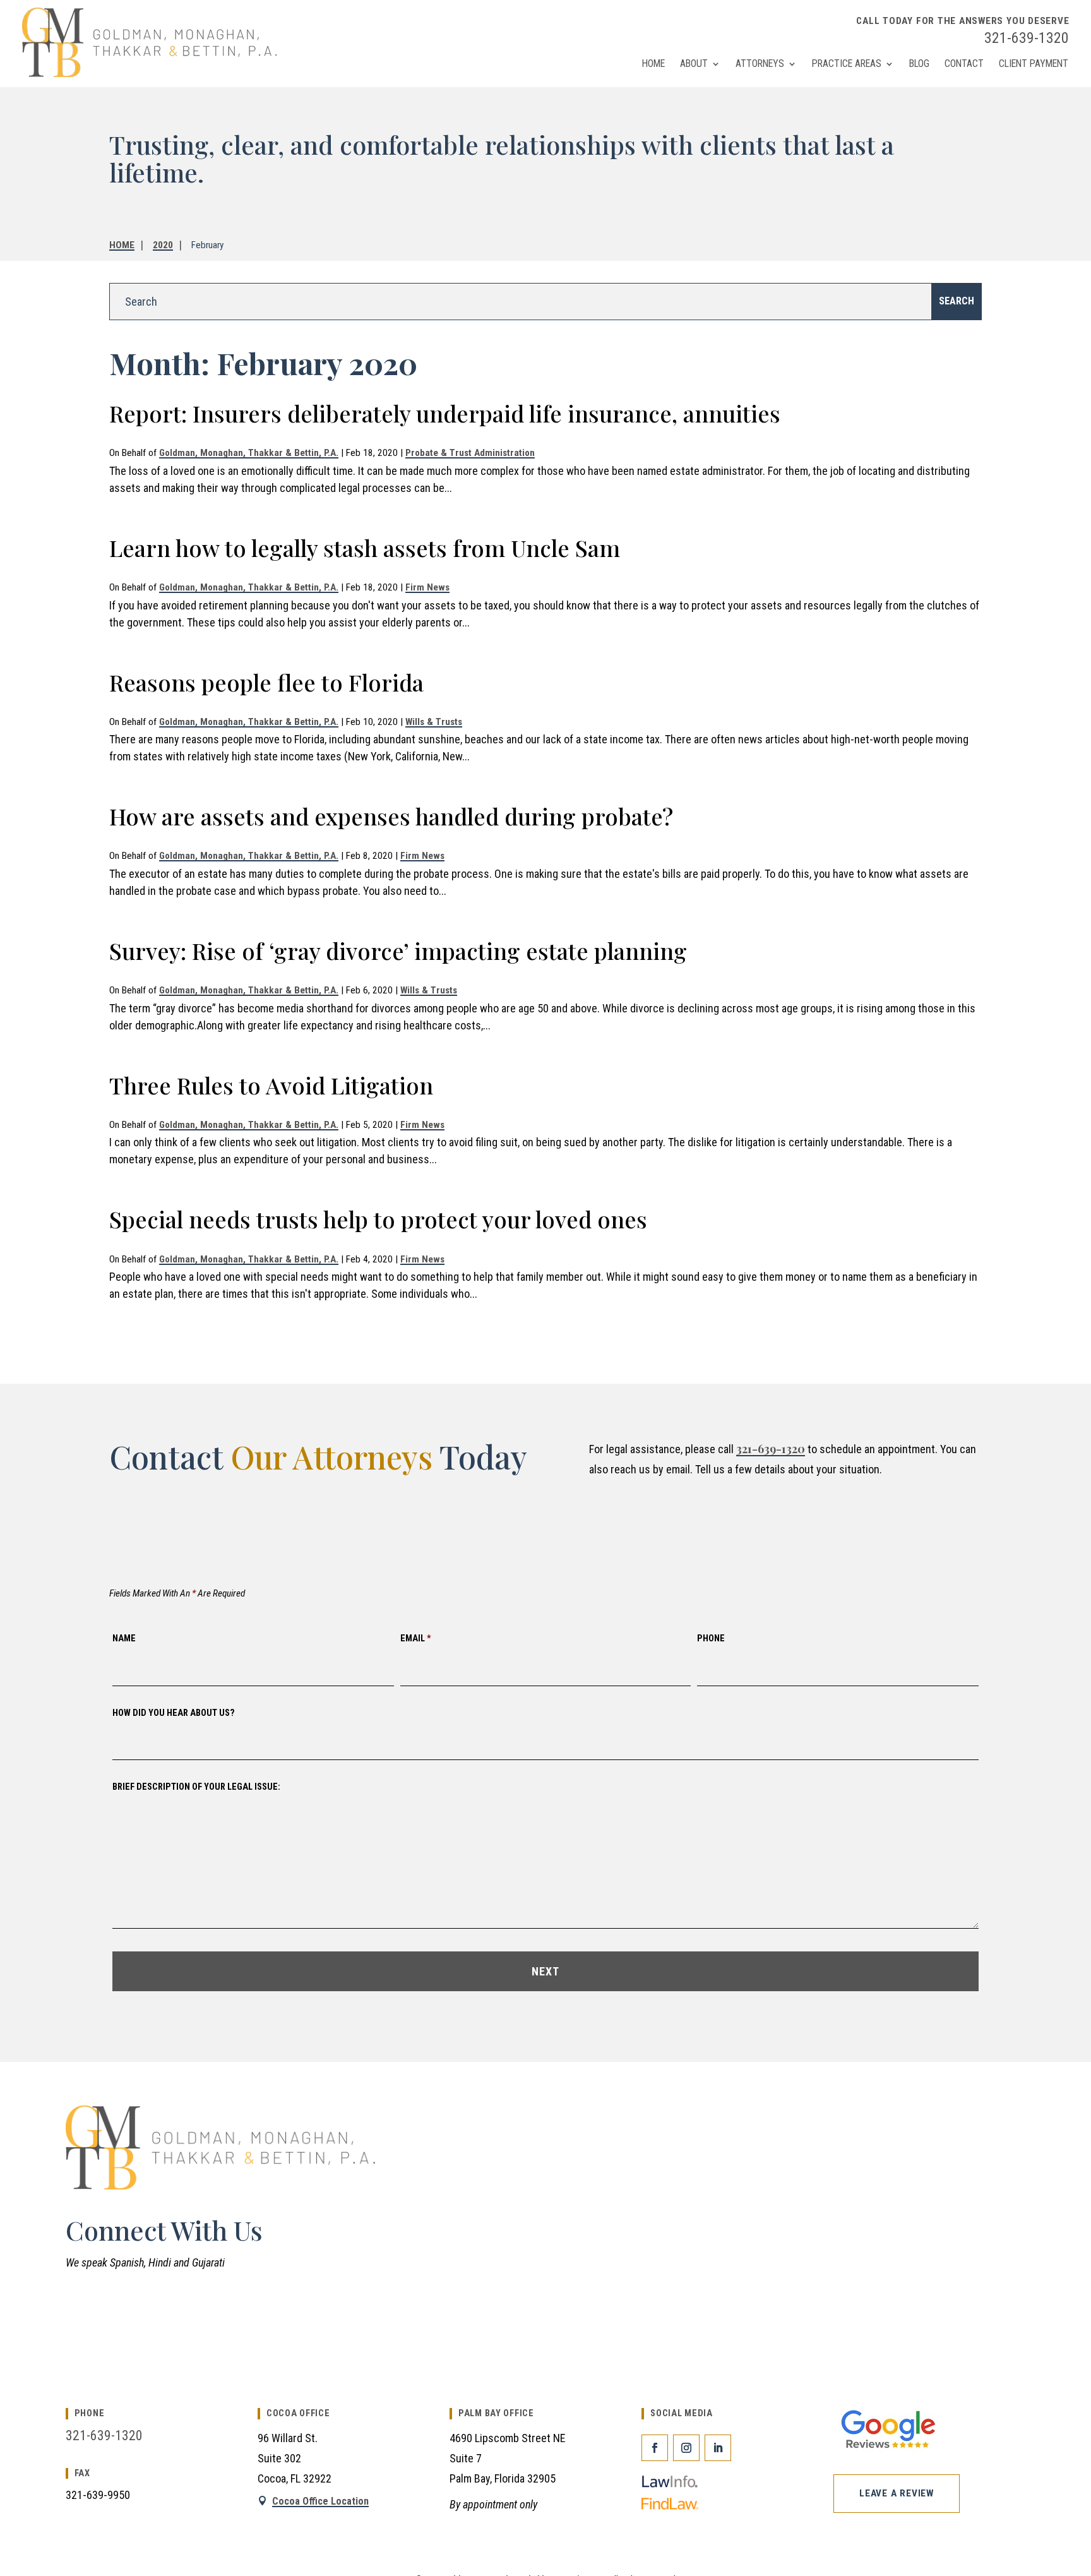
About (694, 63)
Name (124, 1638)
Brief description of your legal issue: (196, 1787)
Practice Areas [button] (847, 63)
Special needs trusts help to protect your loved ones (378, 1219)
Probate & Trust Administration (470, 453)
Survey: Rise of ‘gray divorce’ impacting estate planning (398, 950)
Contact (964, 63)
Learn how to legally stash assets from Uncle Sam (365, 548)
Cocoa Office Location (320, 2501)
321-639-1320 (1027, 38)
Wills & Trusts (434, 722)
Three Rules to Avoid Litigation (271, 1085)
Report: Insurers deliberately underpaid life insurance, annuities (445, 413)
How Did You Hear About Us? (174, 1713)
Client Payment (1034, 63)
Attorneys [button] (760, 63)
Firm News (427, 587)
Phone (711, 1638)
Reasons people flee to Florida (266, 682)
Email (416, 1638)
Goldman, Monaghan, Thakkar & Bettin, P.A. (249, 453)
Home (653, 63)
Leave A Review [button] (897, 2493)
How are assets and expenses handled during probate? (391, 816)
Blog (919, 63)
